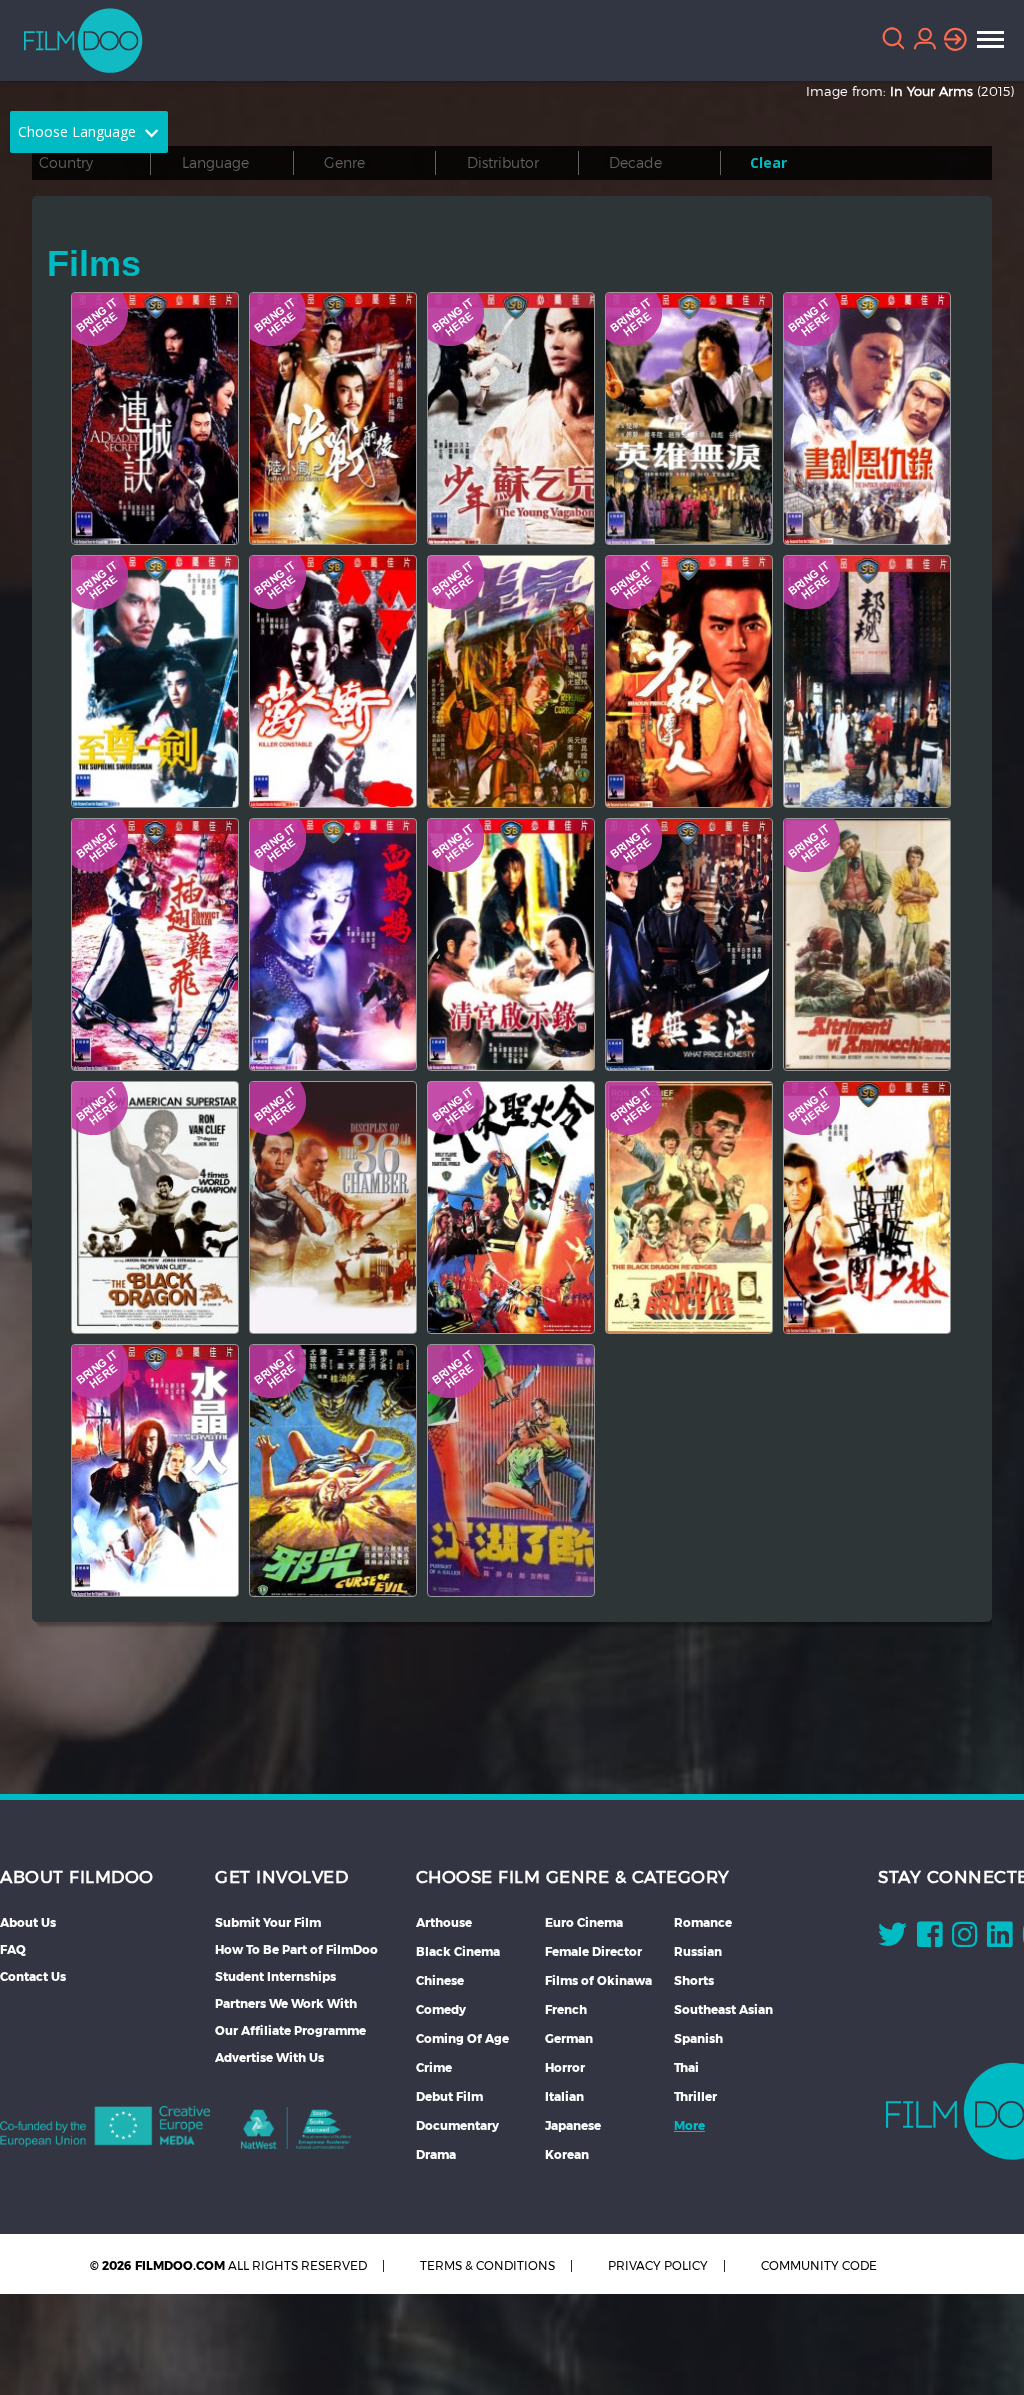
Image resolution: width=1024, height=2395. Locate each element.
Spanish (698, 2038)
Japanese (573, 2125)
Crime (434, 2067)
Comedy (441, 2009)
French (566, 2009)
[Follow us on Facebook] (929, 1939)
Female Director (593, 1951)
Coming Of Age (462, 2038)
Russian (698, 1951)
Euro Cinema (584, 1922)
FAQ (13, 1949)
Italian (564, 2096)
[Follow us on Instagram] (964, 1939)
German (569, 2038)
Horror (565, 2067)
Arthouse (444, 1922)
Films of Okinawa (598, 1980)
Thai (686, 2067)
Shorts (694, 1980)
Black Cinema (458, 1951)
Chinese (440, 1980)
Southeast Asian (723, 2009)
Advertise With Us (269, 2057)
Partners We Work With (286, 2003)
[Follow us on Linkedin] (999, 1939)
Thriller (695, 2096)
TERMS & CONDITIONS (487, 2265)
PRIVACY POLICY (658, 2265)
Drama (436, 2154)
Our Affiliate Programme (290, 2030)
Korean (567, 2154)
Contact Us (33, 1976)
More (689, 2125)
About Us (28, 1922)
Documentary (457, 2125)
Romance (703, 1922)
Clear (768, 162)
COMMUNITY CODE (819, 2265)
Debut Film (449, 2096)
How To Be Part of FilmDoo (296, 1949)
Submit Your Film (268, 1922)
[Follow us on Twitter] (892, 1939)
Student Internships (275, 1976)
